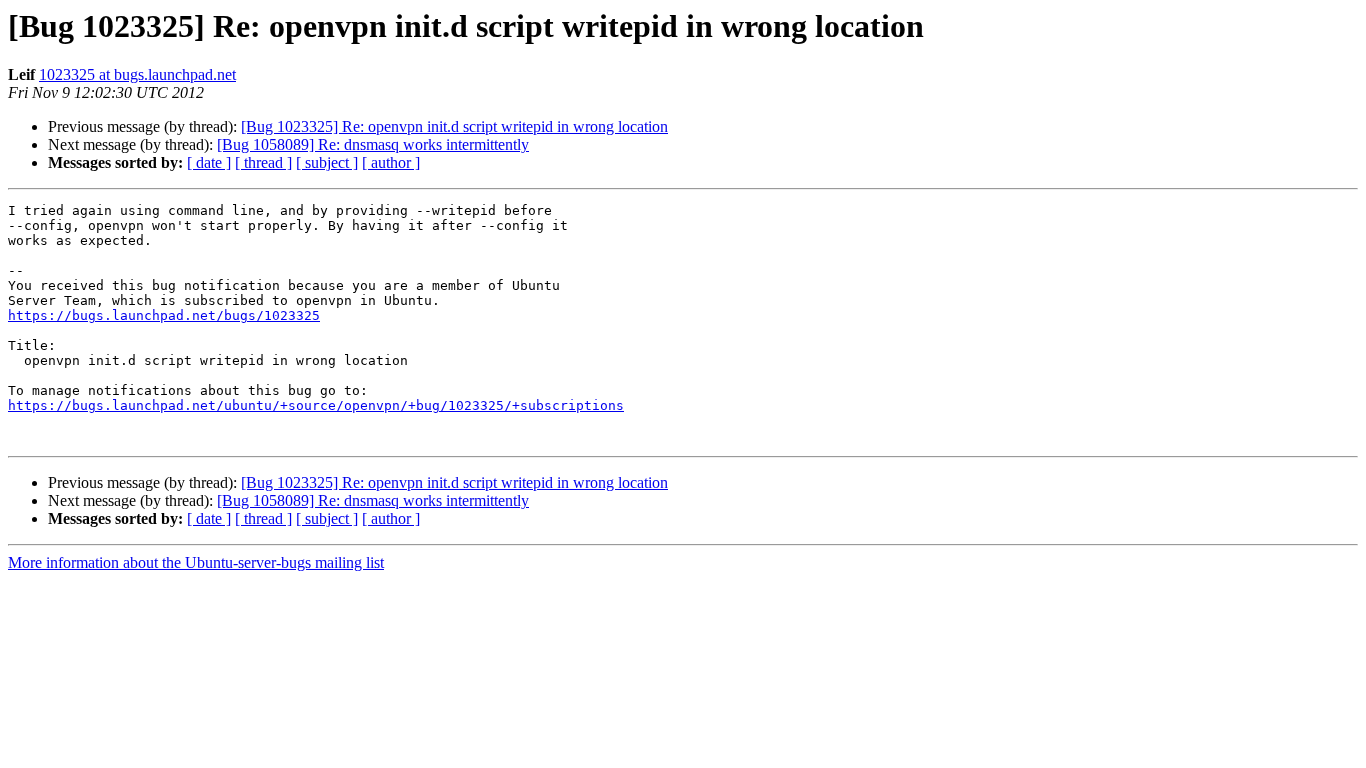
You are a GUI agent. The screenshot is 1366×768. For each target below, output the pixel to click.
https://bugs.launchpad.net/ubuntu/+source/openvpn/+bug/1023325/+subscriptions (316, 405)
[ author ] (391, 162)
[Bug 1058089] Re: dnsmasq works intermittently (373, 144)
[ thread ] (263, 162)
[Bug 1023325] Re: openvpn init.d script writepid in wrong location (454, 126)
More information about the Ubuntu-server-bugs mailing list (196, 562)
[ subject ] (327, 162)
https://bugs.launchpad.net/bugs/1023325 (164, 315)
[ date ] (209, 162)
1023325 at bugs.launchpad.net (137, 74)
